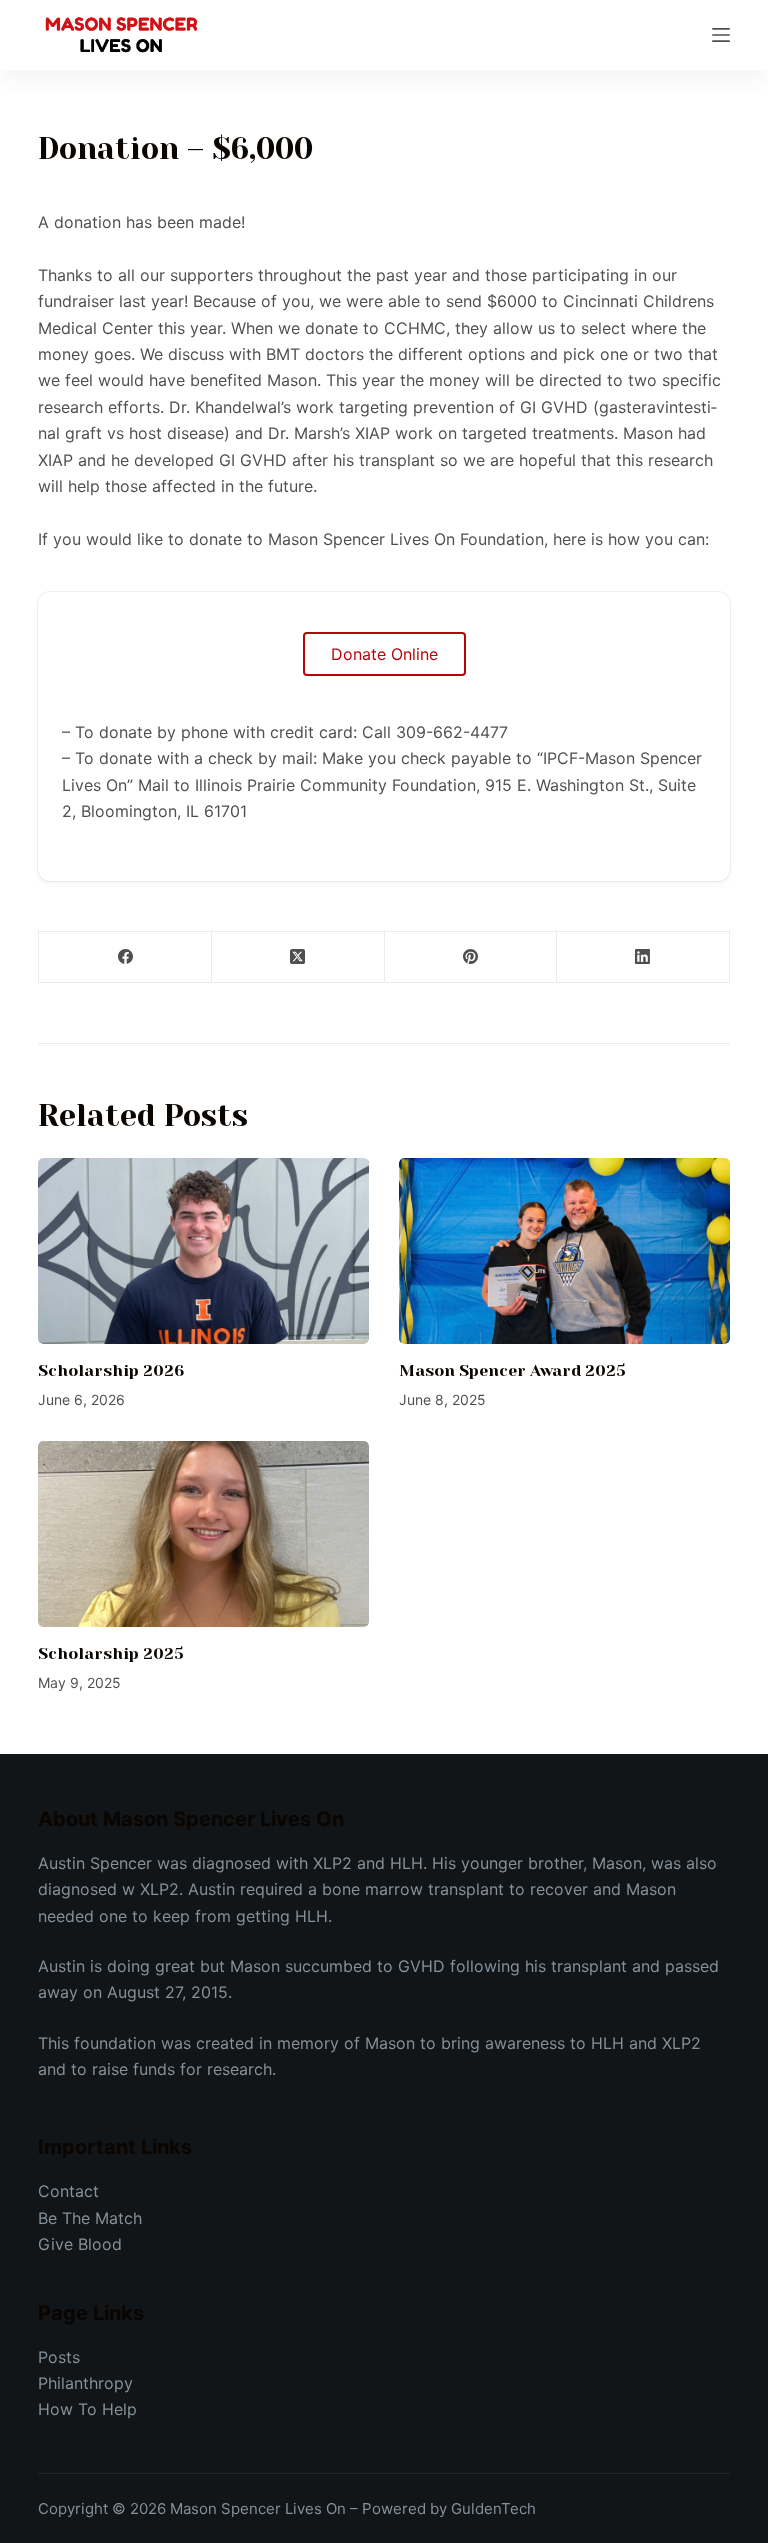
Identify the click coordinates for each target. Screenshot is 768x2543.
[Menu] (721, 35)
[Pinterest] (471, 957)
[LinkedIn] (643, 957)
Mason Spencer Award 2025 (512, 1370)
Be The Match (90, 2218)
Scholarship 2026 (111, 1370)
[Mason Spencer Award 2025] (564, 1251)
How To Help (87, 2409)
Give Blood (80, 2244)
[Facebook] (125, 957)
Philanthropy (85, 2383)
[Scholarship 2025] (203, 1534)
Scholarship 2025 (111, 1653)
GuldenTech (493, 2508)
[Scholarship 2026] (203, 1251)
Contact (68, 2191)
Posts (59, 2357)
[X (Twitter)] (298, 957)
